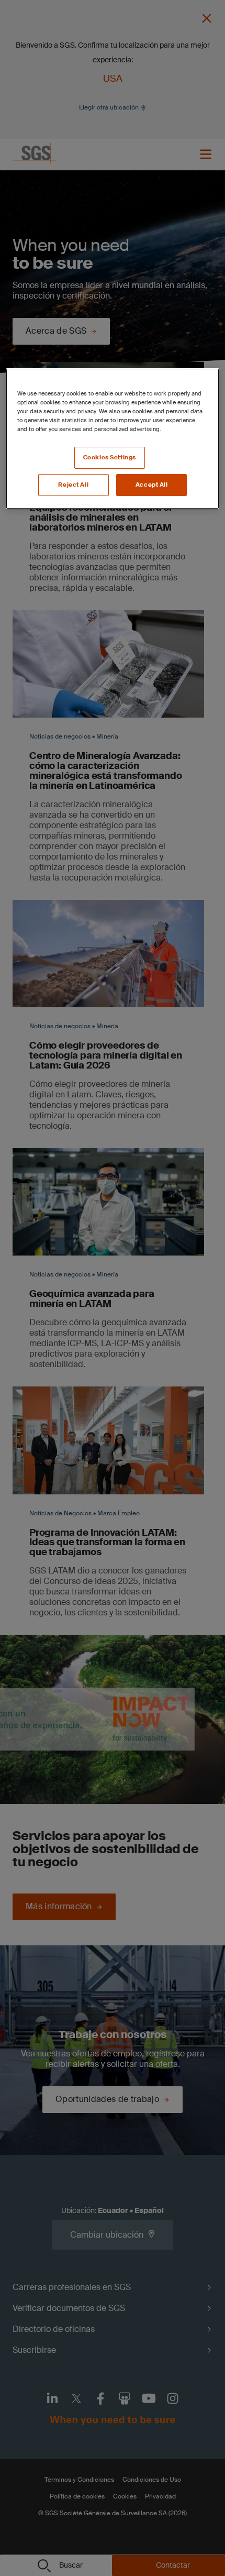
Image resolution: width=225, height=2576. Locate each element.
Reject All (73, 485)
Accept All (152, 485)
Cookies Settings (110, 458)
